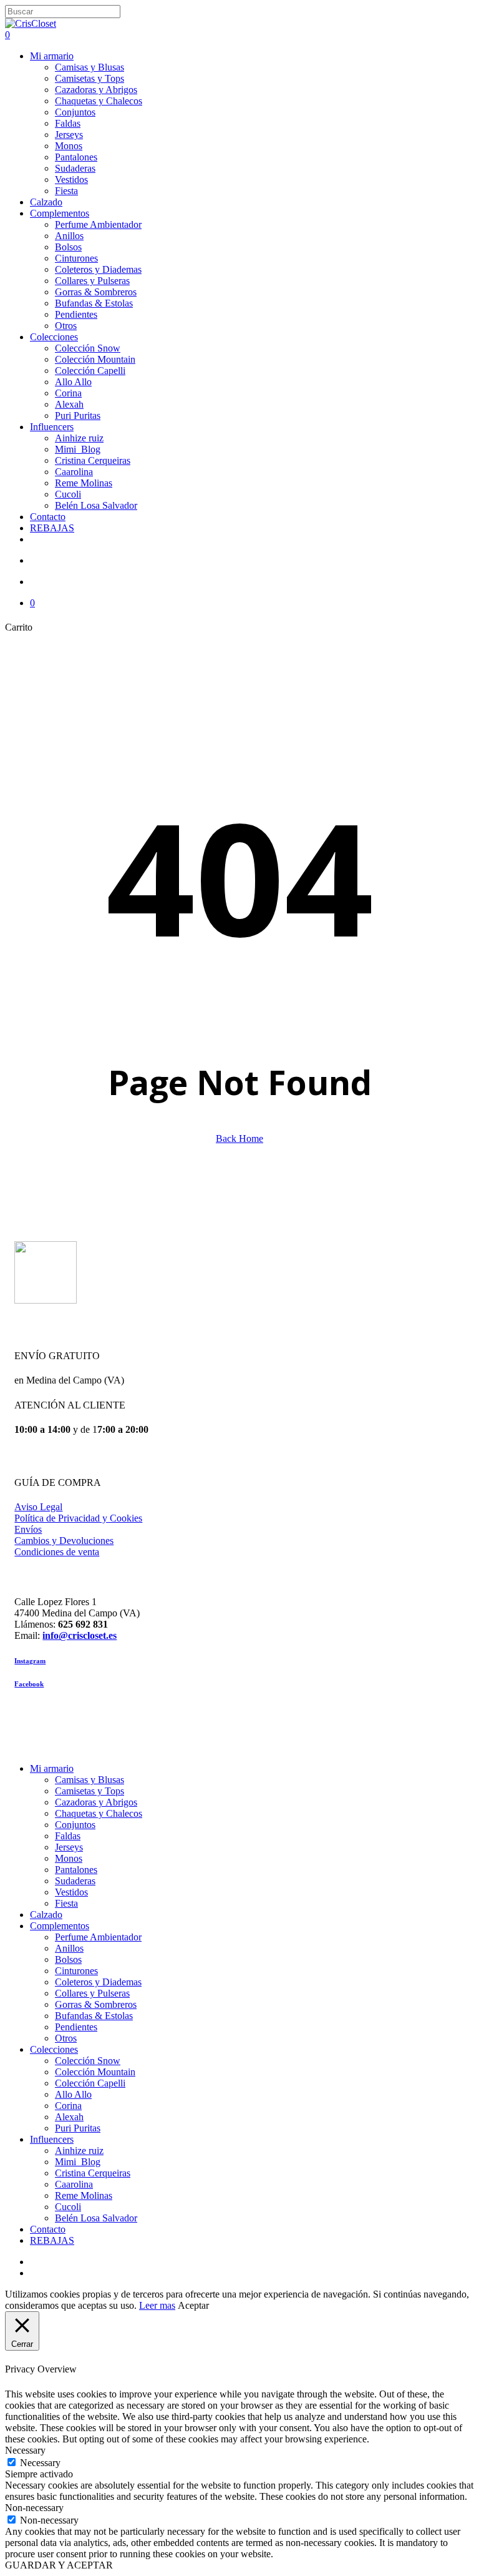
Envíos (28, 1529)
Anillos (69, 1948)
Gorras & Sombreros (96, 2004)
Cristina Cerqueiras (93, 2173)
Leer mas (157, 2305)
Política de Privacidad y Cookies (78, 1518)
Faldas (68, 1836)
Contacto (48, 2229)
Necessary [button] (25, 2450)
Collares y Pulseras (92, 1993)
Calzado (46, 1915)
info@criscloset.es (80, 1635)
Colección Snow (88, 2061)
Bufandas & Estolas (94, 2016)
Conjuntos (75, 1825)
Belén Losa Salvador (96, 2218)
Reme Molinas (84, 2195)
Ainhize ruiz (79, 2151)
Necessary (40, 2463)
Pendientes (76, 2027)
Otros (66, 2038)
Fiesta (66, 1903)
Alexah (69, 2117)
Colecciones (54, 2049)
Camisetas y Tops (90, 1791)
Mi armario (52, 1768)
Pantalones (76, 1870)
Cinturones (76, 1971)
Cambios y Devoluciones (64, 1541)
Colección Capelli (90, 2083)
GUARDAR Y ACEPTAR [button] (59, 2565)
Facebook (29, 1684)
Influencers (52, 2139)
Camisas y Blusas (90, 1780)
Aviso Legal (38, 1507)
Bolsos (68, 1959)
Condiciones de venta (57, 1552)
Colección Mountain (95, 2072)
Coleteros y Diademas (98, 1982)
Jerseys (69, 1847)
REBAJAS (52, 2240)
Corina (68, 2106)
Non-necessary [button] (34, 2508)
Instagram (30, 1661)
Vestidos (71, 1892)
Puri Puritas (78, 2128)
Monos (69, 1858)
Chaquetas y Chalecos (99, 1813)
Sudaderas (75, 1881)
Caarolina (74, 2184)
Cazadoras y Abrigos (96, 1802)
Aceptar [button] (193, 2305)
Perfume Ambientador (98, 1937)
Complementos (60, 1926)
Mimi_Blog (78, 2162)
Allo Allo (73, 2094)
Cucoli (68, 2207)
